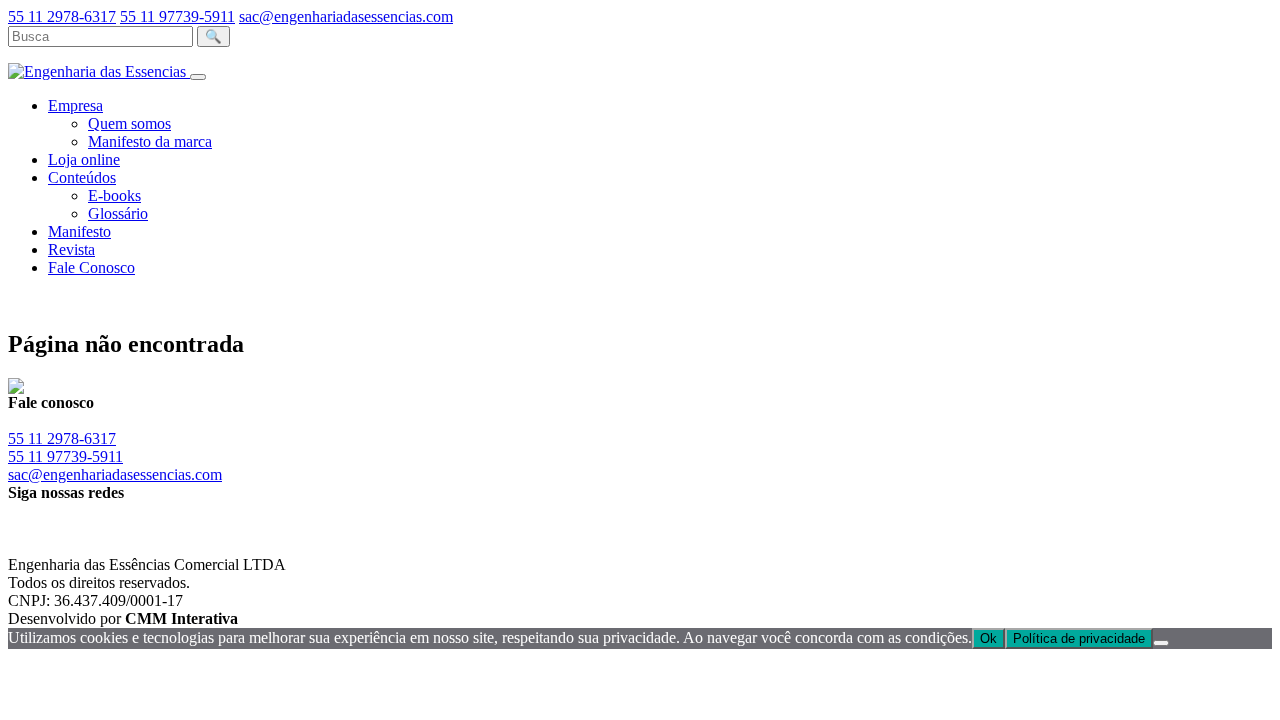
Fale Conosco (91, 267)
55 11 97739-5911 (177, 16)
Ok (988, 638)
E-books (114, 195)
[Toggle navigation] (198, 77)
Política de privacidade (1079, 638)
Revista (71, 249)
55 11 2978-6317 (62, 16)
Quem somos (129, 123)
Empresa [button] (75, 105)
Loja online (84, 159)
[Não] (1161, 643)
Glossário (118, 213)
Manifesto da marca (150, 141)
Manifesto (79, 231)
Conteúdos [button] (82, 177)
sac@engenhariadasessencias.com (346, 16)
